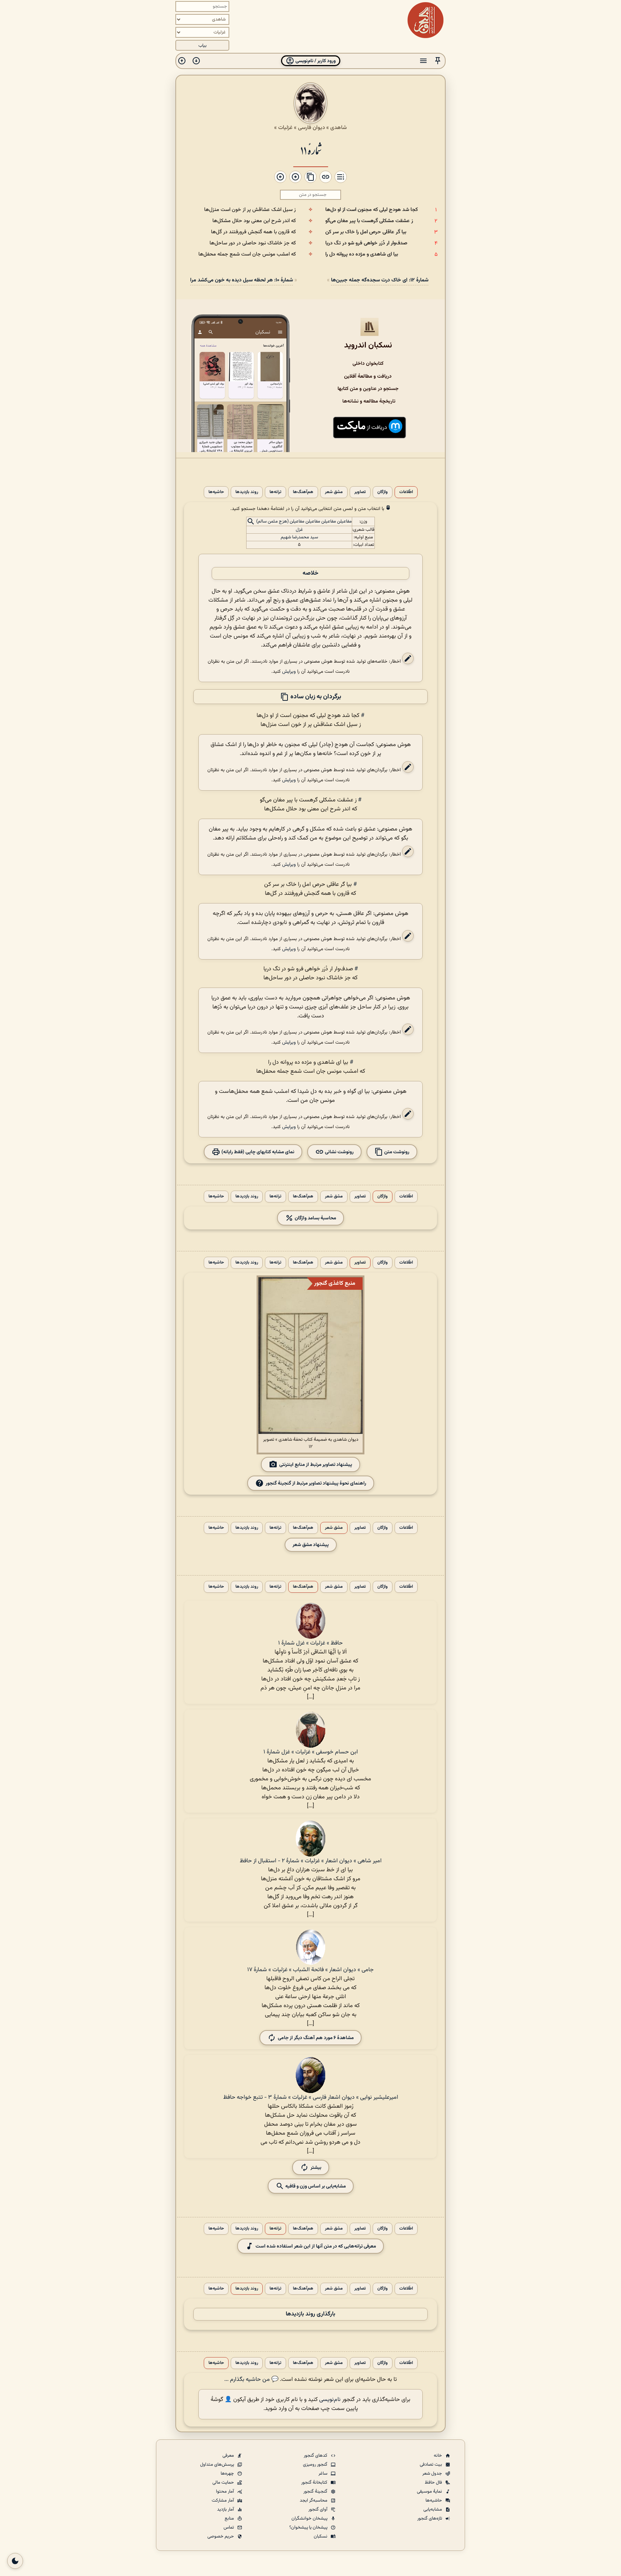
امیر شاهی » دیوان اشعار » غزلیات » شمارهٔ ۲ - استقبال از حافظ (311, 1861)
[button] (438, 61)
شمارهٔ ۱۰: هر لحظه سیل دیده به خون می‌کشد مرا (241, 280)
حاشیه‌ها (216, 492)
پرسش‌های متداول (218, 2465)
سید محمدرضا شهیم (299, 537)
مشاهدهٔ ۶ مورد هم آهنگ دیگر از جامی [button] (316, 2038)
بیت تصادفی (431, 2465)
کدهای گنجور (316, 2456)
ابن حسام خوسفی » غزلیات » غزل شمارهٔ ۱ (311, 1752)
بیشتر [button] (316, 2168)
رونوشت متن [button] (396, 1152)
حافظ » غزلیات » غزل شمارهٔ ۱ (310, 1643)
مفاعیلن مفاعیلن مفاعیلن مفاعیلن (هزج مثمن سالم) (304, 522)
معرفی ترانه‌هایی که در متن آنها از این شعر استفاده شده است (316, 2246)
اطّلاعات (406, 492)
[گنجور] (425, 20)
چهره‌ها (228, 2474)
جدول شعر (433, 2474)
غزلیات (285, 128)
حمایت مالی (224, 2483)
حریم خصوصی (221, 2536)
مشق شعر (334, 492)
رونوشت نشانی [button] (339, 1152)
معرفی (229, 2456)
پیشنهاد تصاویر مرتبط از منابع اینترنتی (316, 1465)
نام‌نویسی (330, 2400)
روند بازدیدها (247, 492)
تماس (229, 2527)
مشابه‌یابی (433, 2510)
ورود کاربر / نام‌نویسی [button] (315, 61)
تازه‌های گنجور (430, 2518)
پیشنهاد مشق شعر (311, 1545)
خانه (438, 2456)
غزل (299, 530)
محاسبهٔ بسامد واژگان (315, 1218)
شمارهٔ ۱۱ (311, 150)
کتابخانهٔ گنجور (315, 2483)
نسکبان (321, 2536)
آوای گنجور (318, 2510)
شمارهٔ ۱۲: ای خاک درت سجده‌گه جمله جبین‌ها (380, 280)
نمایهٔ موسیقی (430, 2492)
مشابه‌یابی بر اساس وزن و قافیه (315, 2186)
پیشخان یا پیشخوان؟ (309, 2527)
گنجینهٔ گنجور (316, 2492)
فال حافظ (434, 2483)
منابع (230, 2518)
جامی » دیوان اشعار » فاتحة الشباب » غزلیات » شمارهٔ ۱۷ (310, 1970)
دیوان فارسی (311, 128)
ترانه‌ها (275, 492)
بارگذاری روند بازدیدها (310, 2314)
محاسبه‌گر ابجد (314, 2501)
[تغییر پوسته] (15, 2561)
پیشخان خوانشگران (310, 2518)
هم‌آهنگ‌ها (303, 492)
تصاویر (360, 492)
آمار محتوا (226, 2492)
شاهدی (339, 128)
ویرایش (289, 671)
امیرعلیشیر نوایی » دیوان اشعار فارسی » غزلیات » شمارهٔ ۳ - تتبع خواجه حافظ (311, 2097)
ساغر (323, 2474)
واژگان (383, 492)
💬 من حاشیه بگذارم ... (251, 2380)
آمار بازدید (226, 2510)
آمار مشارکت (223, 2501)
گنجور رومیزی (316, 2465)
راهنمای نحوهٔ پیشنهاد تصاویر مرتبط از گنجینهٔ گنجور (316, 1483)
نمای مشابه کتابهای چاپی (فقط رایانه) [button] (257, 1152)
